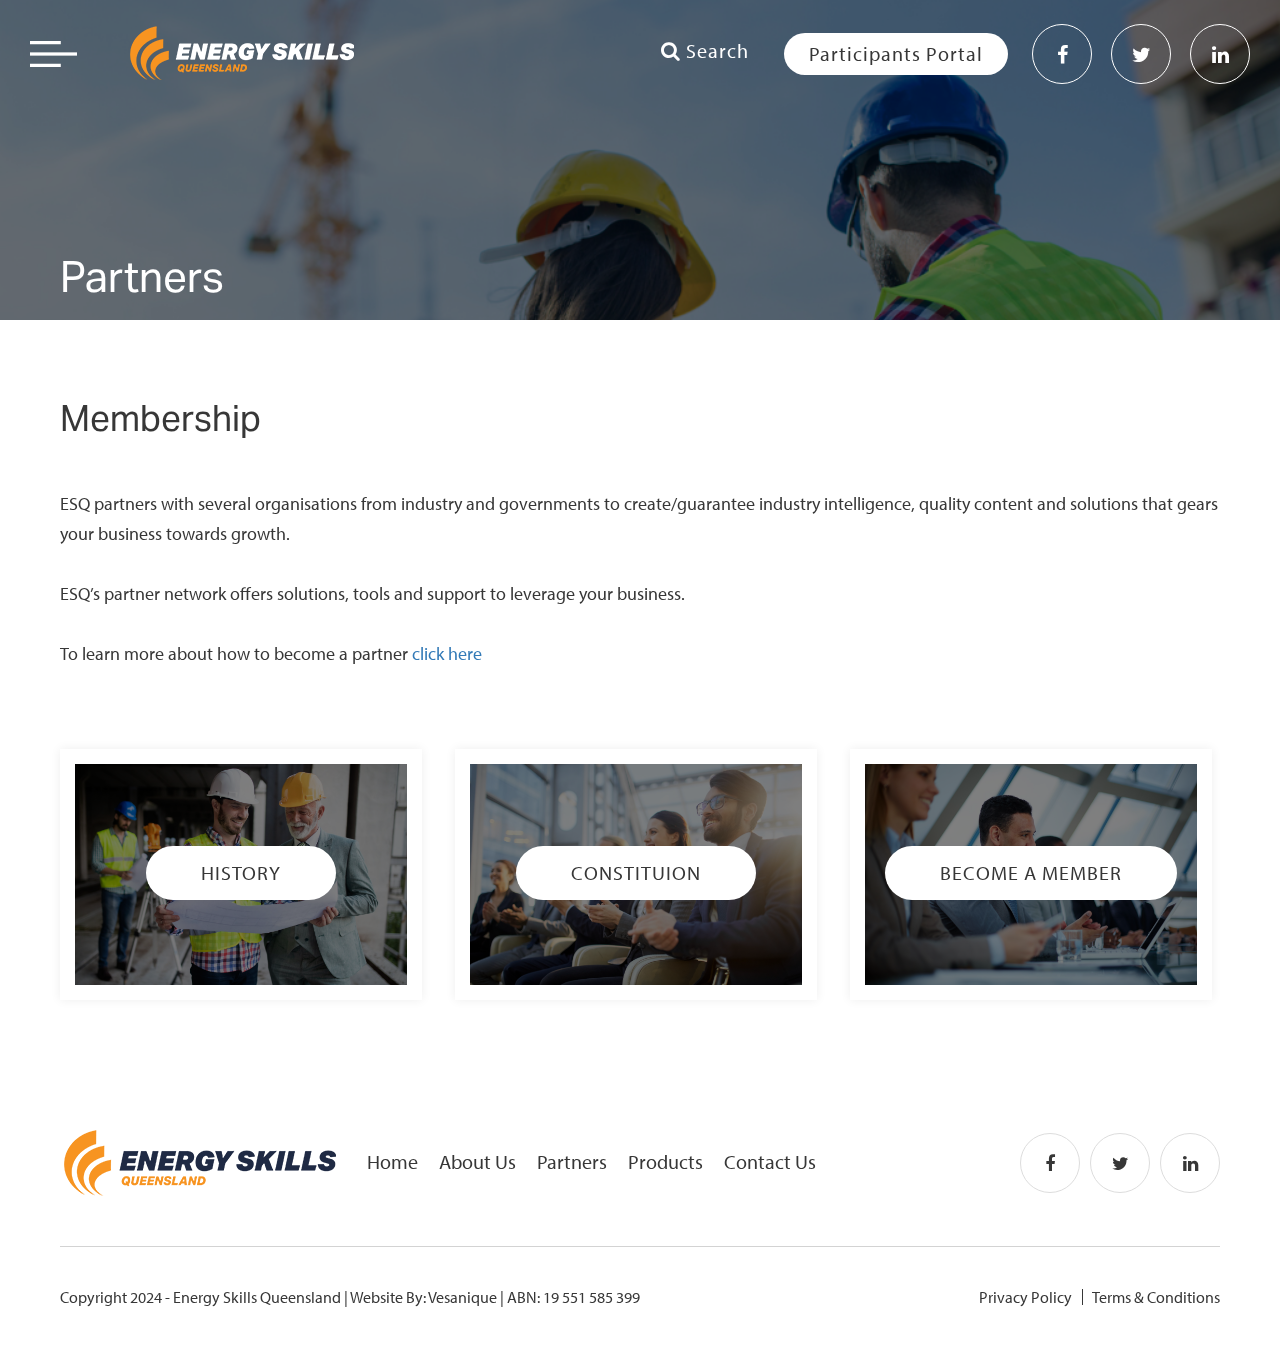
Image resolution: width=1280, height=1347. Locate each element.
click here (447, 653)
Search (715, 50)
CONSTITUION (636, 872)
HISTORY (241, 872)
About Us (477, 1161)
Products (665, 1161)
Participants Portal (896, 53)
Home (392, 1161)
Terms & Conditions (1156, 1297)
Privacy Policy (1025, 1297)
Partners (572, 1161)
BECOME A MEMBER (1031, 872)
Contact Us (770, 1161)
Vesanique (462, 1297)
